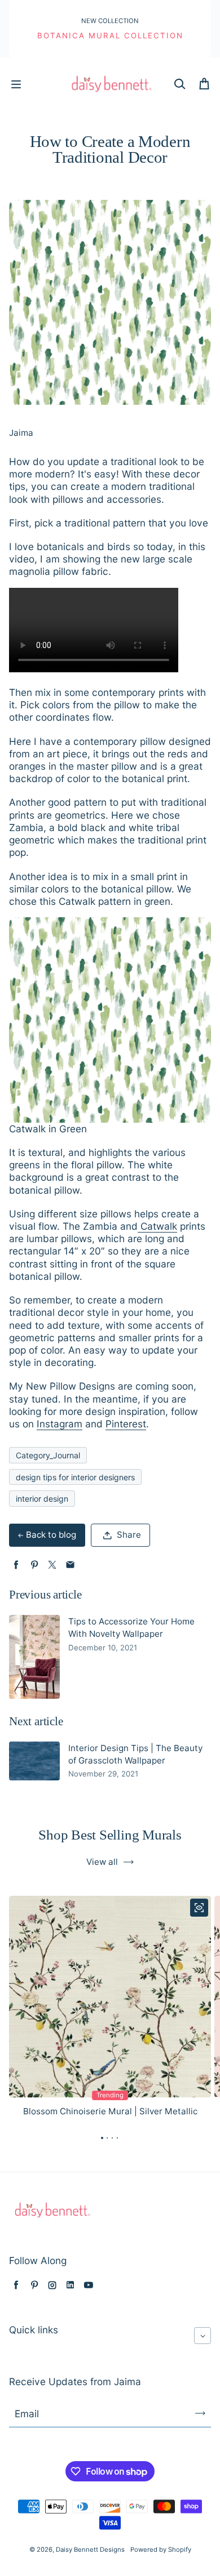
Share (129, 1535)
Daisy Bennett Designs (90, 2550)
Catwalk (157, 1226)
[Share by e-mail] (70, 1565)
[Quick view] (199, 1908)
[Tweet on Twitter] (52, 1565)
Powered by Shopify (161, 2550)
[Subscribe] (200, 2413)
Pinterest (126, 1424)
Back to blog (51, 1535)
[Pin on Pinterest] (34, 1565)
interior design (42, 1499)
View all (102, 1862)
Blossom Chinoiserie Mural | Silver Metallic (110, 2111)
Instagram (60, 1424)
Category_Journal (48, 1455)
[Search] (179, 84)
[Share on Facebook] (16, 1565)
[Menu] (16, 84)
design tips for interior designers (75, 1477)
